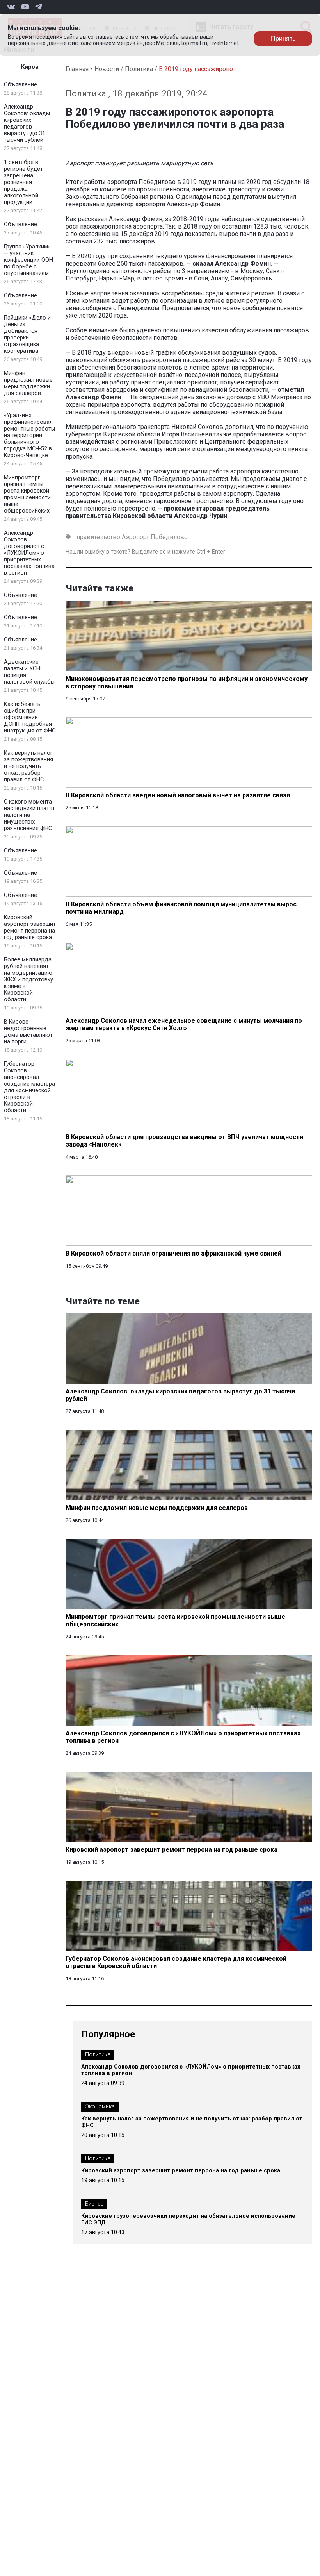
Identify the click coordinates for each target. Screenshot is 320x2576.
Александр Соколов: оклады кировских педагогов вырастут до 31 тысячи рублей (27, 123)
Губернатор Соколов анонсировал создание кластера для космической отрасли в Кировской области (29, 1087)
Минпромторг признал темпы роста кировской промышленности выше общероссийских (27, 494)
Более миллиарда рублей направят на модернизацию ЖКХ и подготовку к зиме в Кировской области (28, 980)
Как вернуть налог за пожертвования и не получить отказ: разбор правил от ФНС (28, 766)
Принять (283, 38)
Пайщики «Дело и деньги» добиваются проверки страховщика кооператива (27, 334)
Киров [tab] (30, 67)
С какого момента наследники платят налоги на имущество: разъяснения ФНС (29, 815)
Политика (139, 69)
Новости (107, 69)
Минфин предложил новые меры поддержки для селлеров (28, 383)
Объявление (20, 85)
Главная (77, 69)
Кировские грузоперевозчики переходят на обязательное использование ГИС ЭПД (188, 2219)
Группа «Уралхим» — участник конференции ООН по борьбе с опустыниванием (28, 260)
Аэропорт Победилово (155, 537)
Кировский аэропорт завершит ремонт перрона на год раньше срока (30, 927)
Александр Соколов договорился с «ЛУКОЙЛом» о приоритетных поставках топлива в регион (29, 553)
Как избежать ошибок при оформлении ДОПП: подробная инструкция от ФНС (30, 717)
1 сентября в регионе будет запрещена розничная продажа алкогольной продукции (23, 182)
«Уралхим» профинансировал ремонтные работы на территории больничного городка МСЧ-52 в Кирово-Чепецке (29, 435)
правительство (98, 537)
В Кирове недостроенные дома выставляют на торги (28, 1032)
